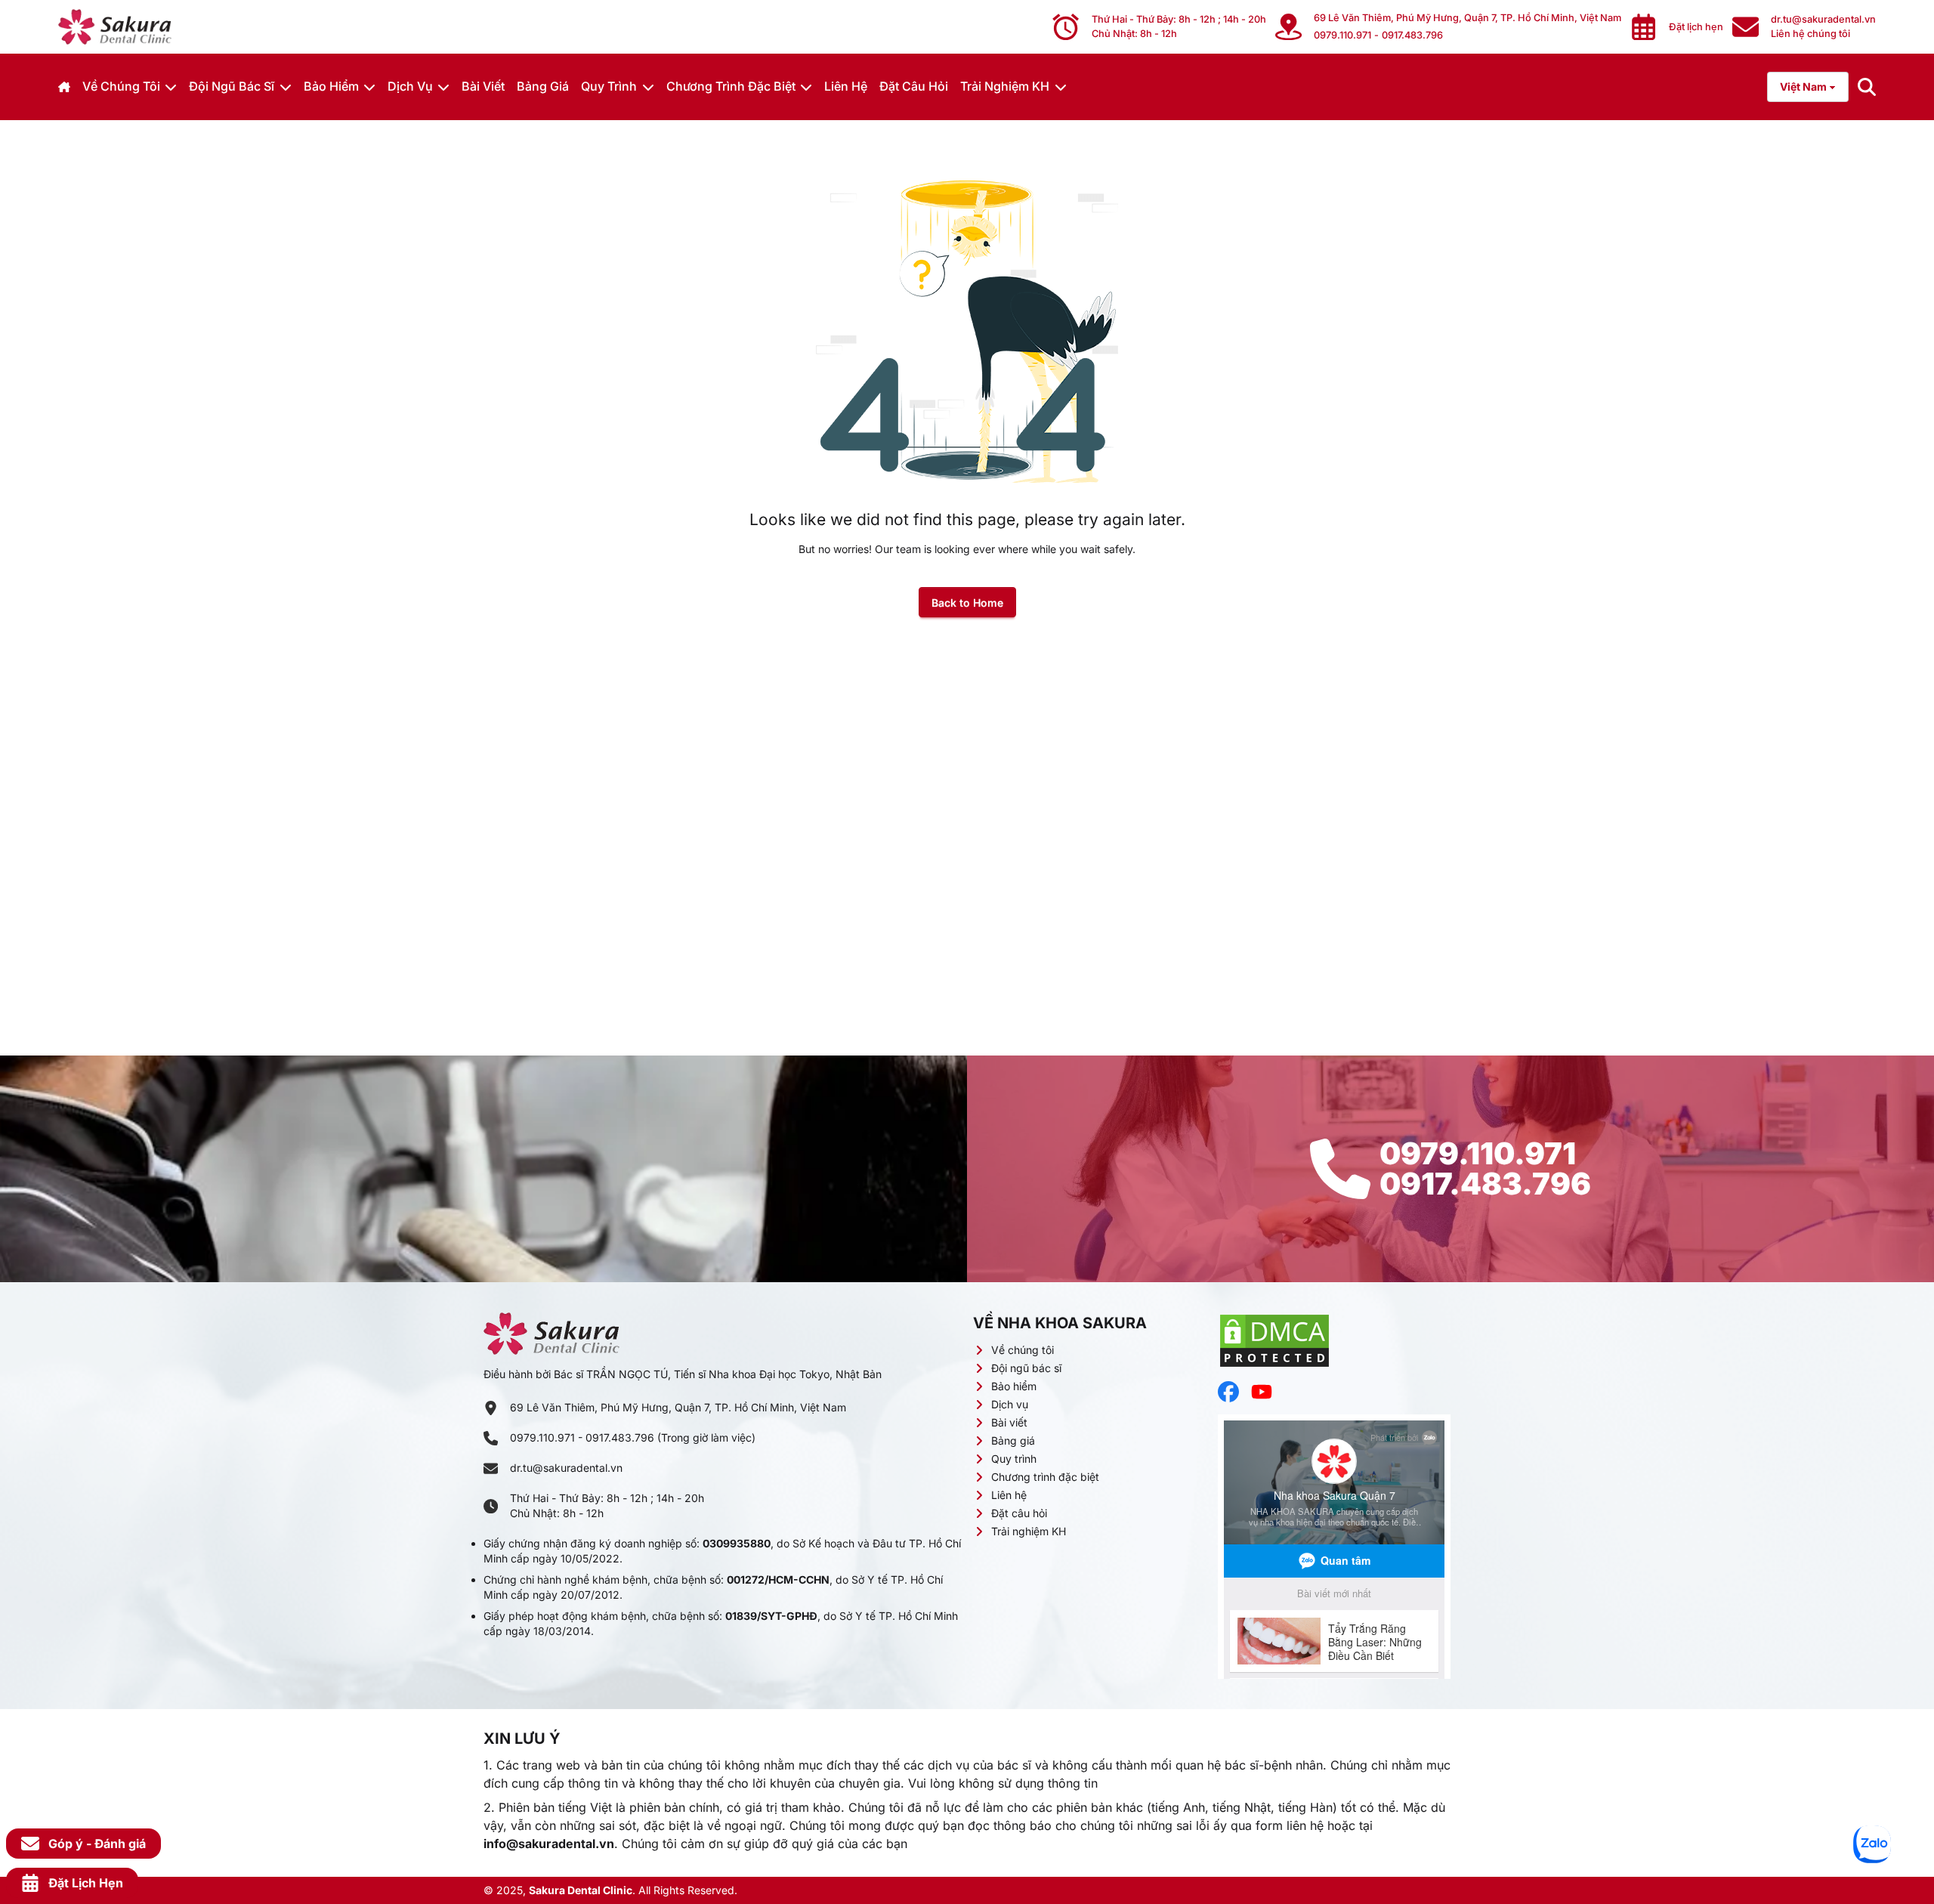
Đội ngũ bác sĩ (232, 86)
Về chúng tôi (121, 86)
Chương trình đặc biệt (731, 86)
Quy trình (609, 86)
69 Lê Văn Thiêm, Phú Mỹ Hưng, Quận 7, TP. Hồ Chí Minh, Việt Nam (1467, 18)
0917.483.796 (1412, 35)
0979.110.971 (1342, 35)
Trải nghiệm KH (1005, 86)
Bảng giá (543, 86)
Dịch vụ (410, 86)
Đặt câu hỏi (914, 86)
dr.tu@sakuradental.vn (566, 1468)
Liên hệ (846, 86)
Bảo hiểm (331, 86)
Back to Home (967, 603)
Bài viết (483, 86)
